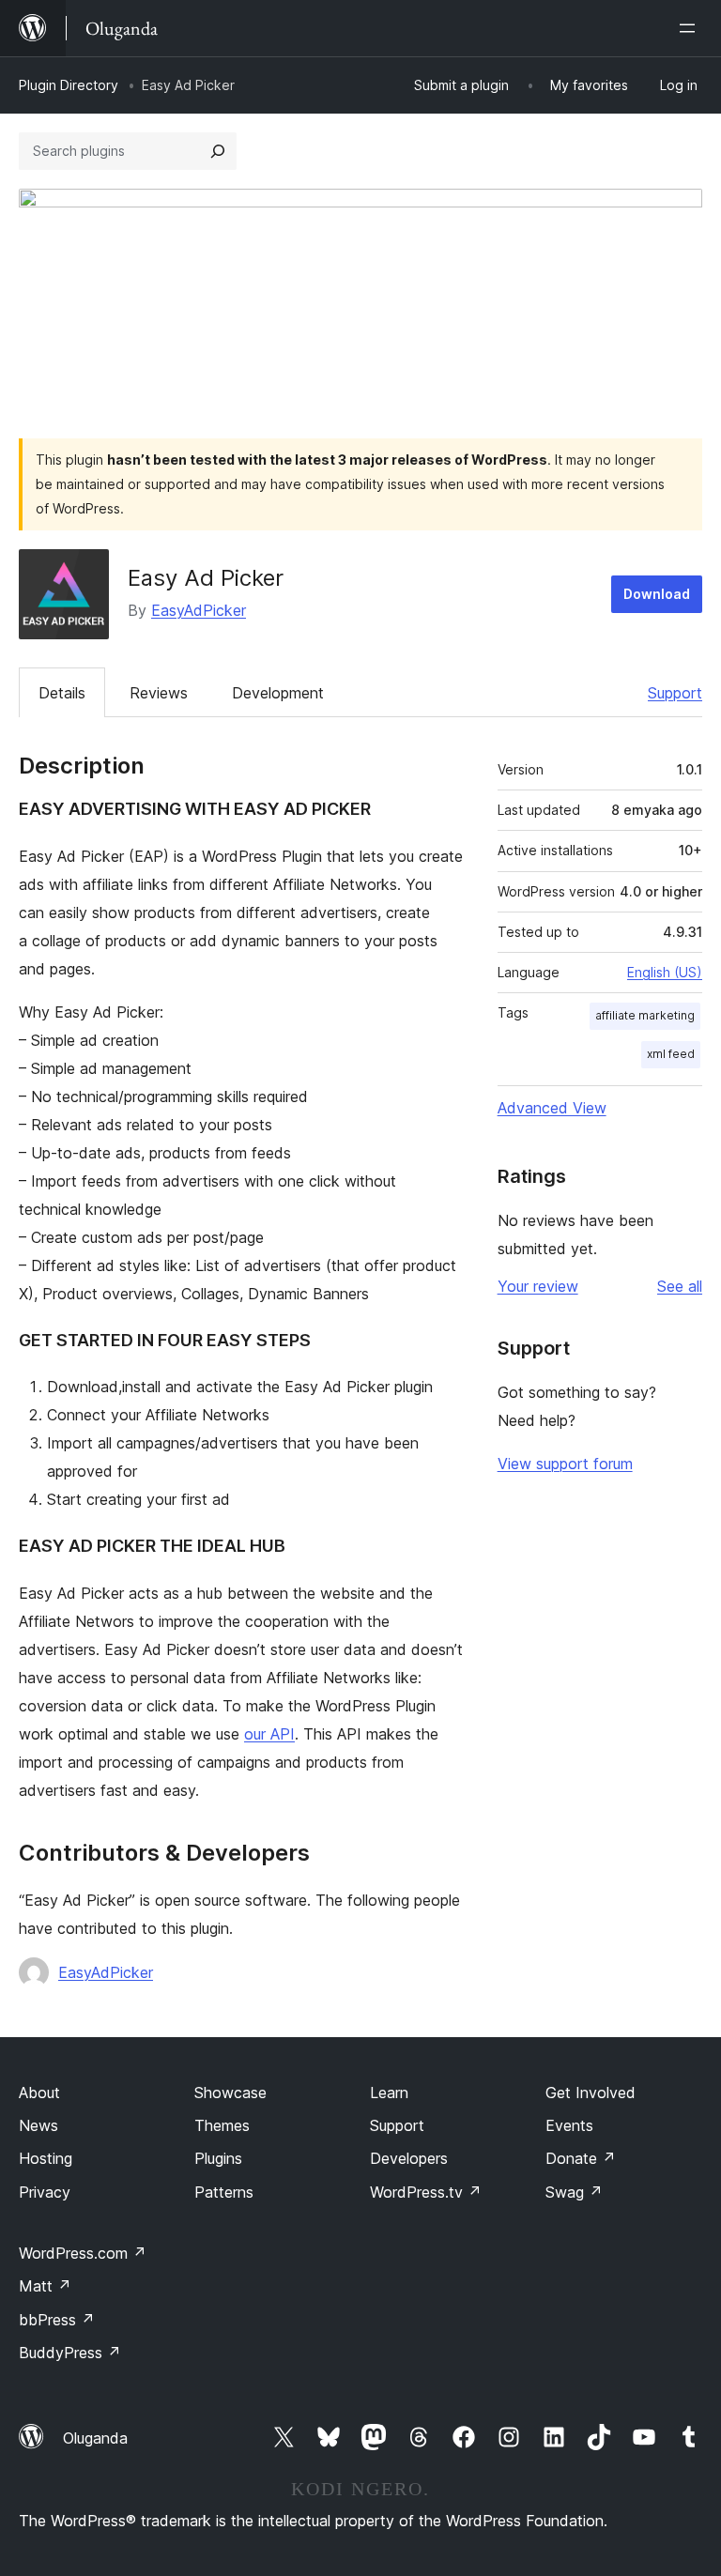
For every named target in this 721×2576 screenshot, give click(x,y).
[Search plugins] (218, 151)
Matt (45, 2286)
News (38, 2125)
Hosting (46, 2158)
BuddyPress (70, 2353)
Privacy (45, 2192)
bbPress (57, 2320)
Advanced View (552, 1108)
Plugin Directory (69, 85)
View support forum (565, 1464)
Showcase (230, 2093)
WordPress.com (83, 2253)
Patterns (224, 2192)
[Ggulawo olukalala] (691, 28)
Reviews (159, 693)
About (39, 2093)
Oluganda (95, 2438)
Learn (389, 2093)
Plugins (218, 2158)
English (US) (665, 972)
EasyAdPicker (199, 610)
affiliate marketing (645, 1015)
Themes (222, 2125)
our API (269, 1734)
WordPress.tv (426, 2192)
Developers (409, 2158)
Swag (574, 2192)
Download (657, 594)
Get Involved (591, 2093)
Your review (538, 1286)
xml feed (671, 1054)
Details (62, 693)
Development (278, 693)
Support (675, 693)
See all (680, 1286)
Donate (581, 2158)
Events (569, 2125)
